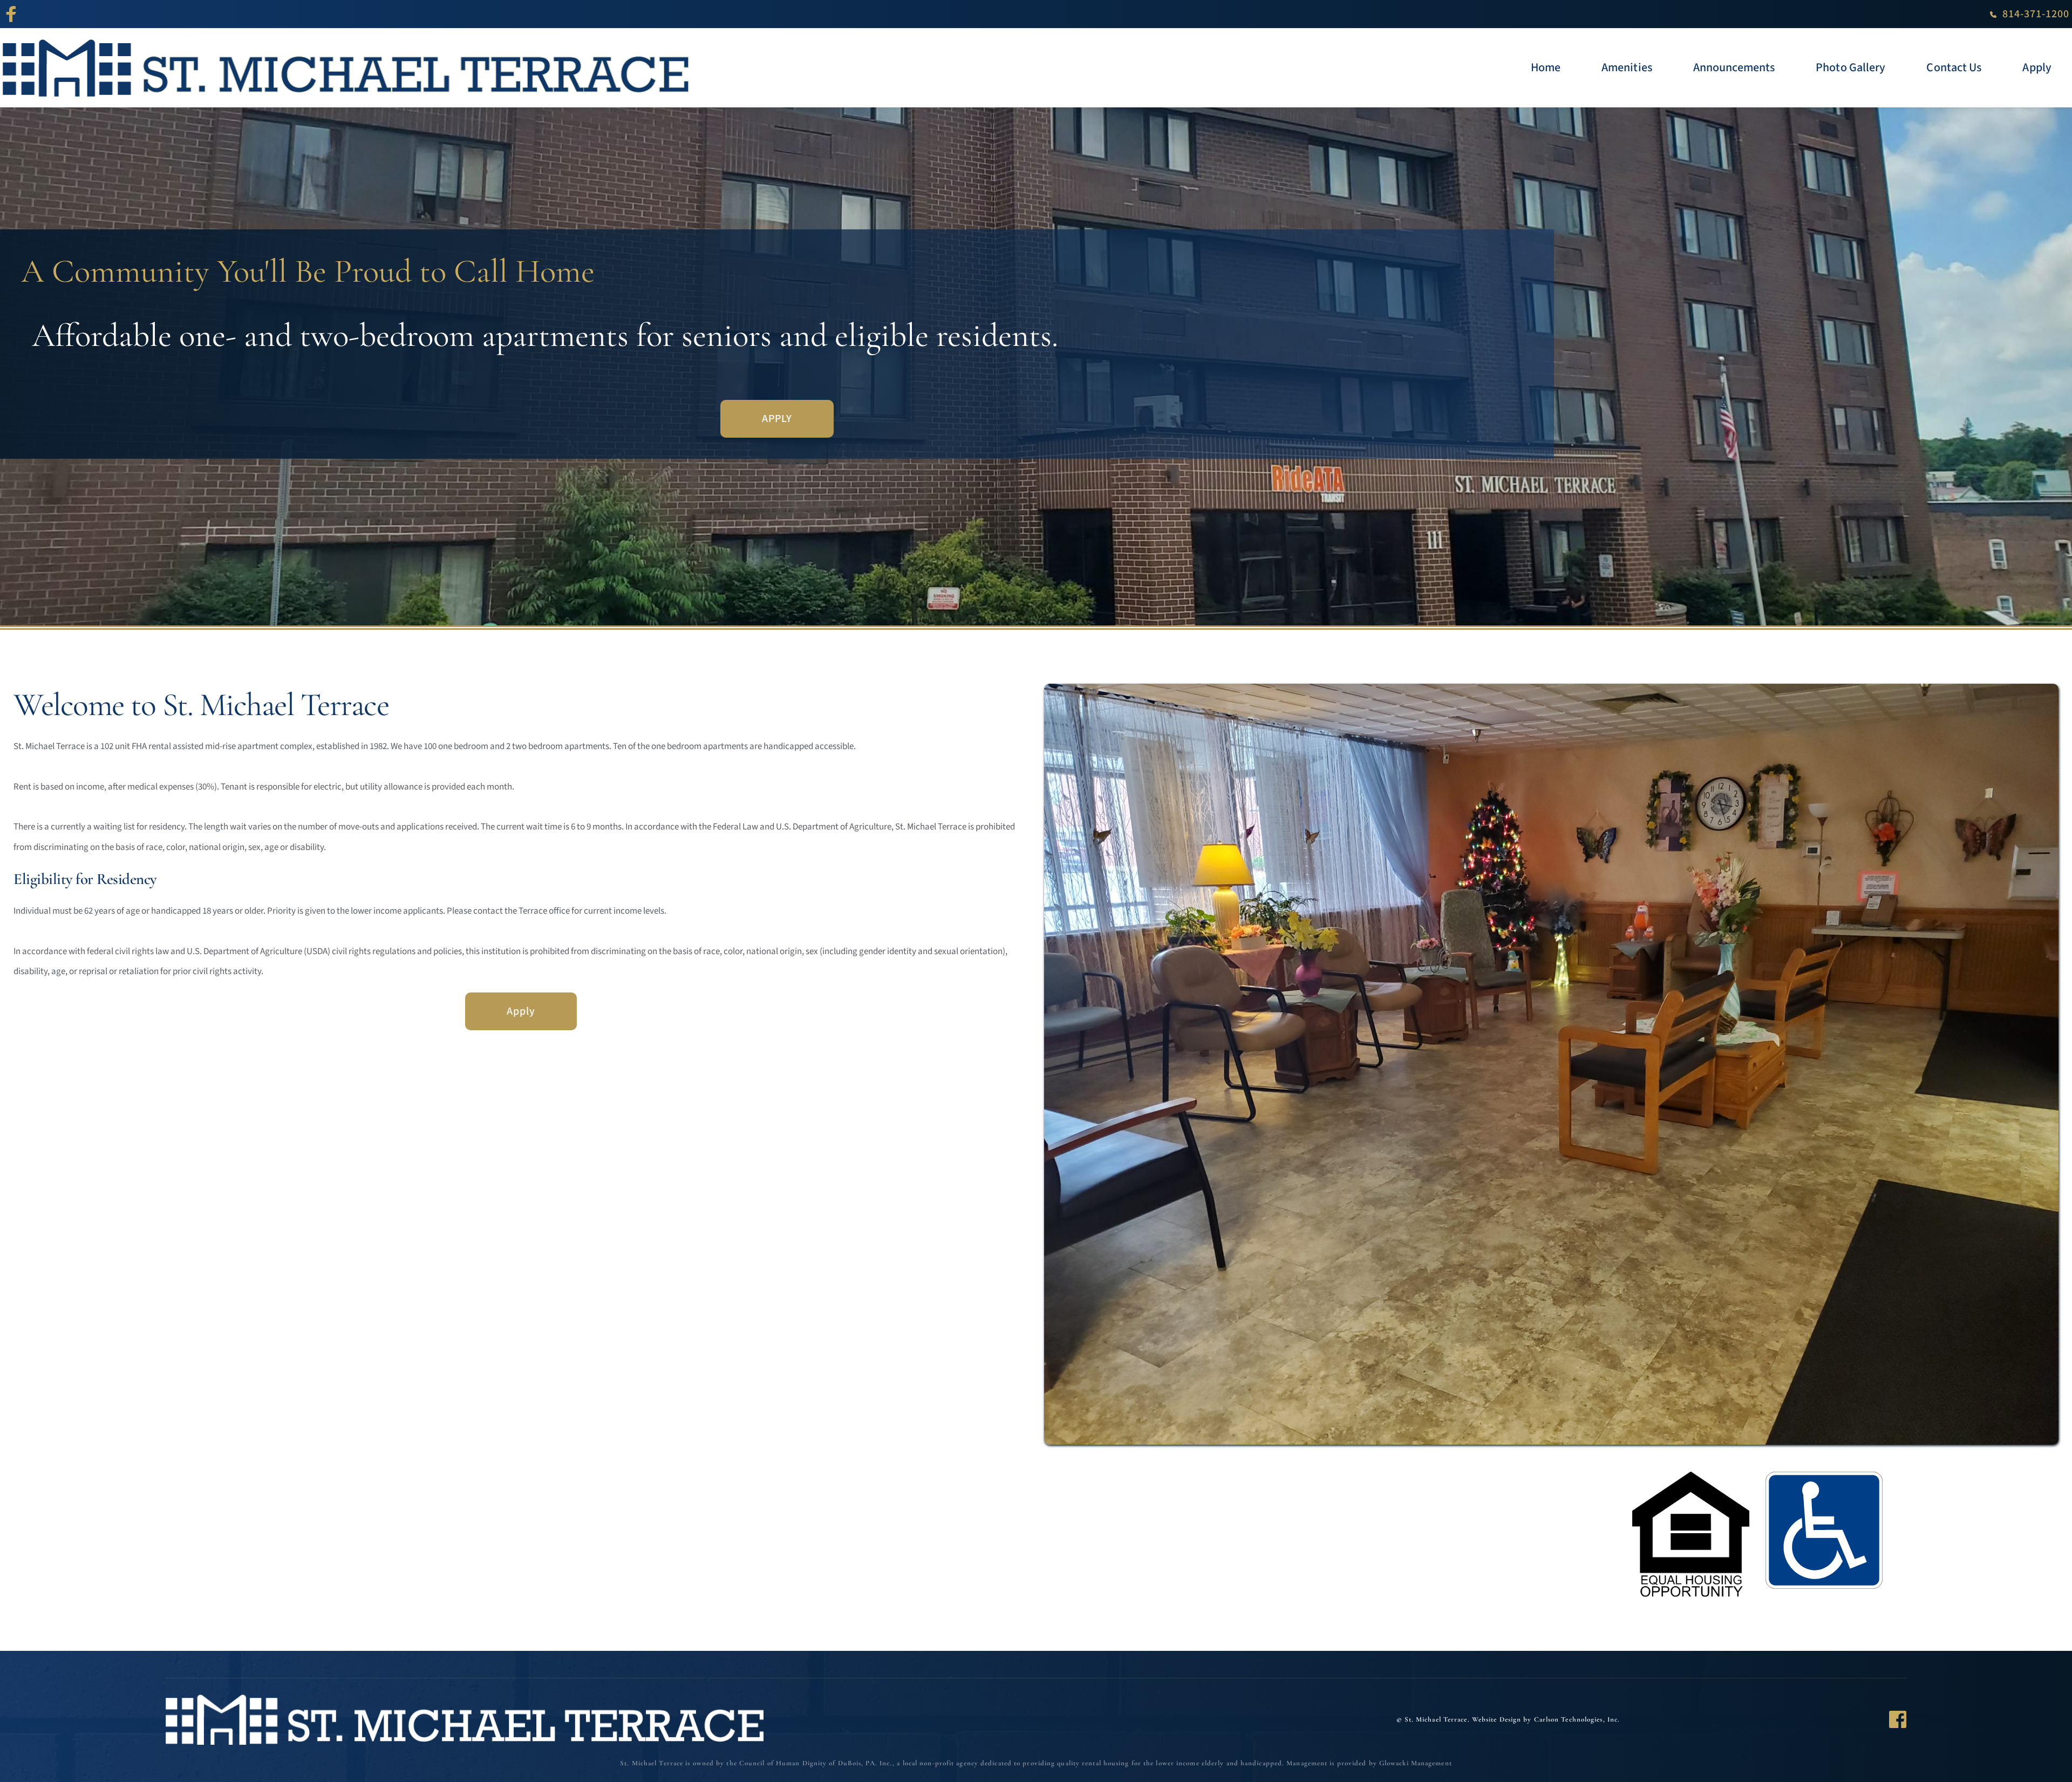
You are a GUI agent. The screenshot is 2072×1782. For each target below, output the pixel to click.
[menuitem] (1546, 68)
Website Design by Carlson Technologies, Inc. (1546, 1719)
